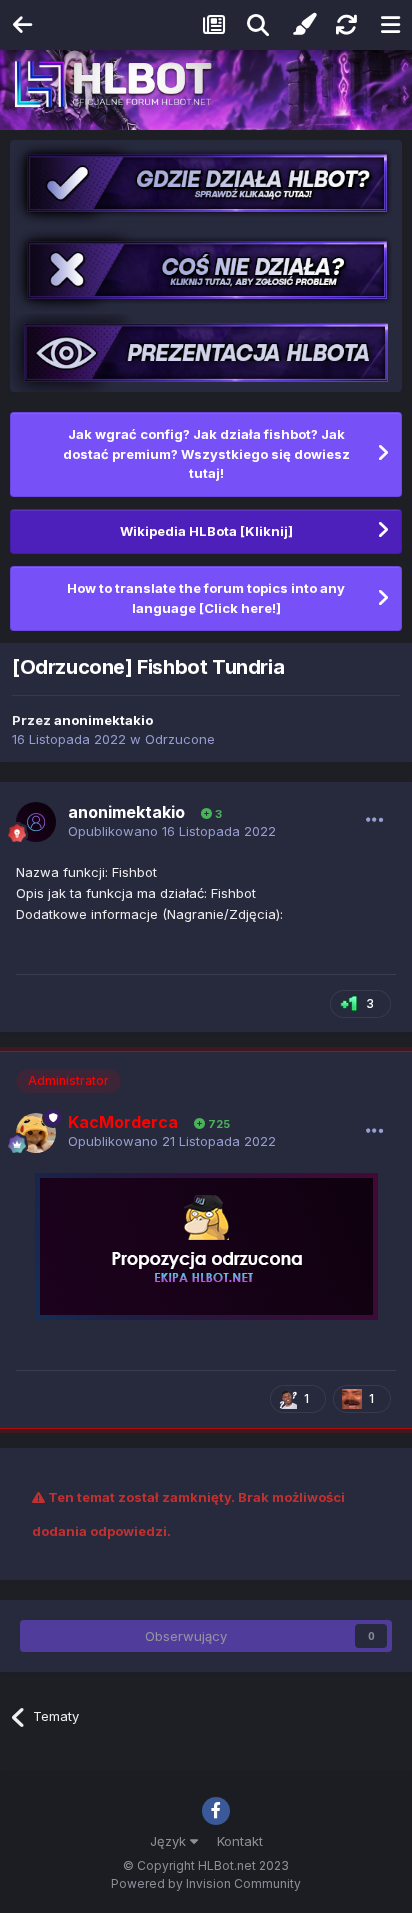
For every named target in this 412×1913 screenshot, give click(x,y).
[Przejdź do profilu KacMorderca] (36, 1133)
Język (170, 1841)
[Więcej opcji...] (375, 820)
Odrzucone (180, 739)
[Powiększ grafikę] (206, 1245)
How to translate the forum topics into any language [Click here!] (206, 598)
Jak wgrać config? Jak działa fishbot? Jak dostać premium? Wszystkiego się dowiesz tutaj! (206, 453)
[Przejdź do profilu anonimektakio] (36, 822)
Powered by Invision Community (206, 1883)
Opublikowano (172, 831)
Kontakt (240, 1841)
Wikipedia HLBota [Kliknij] (206, 531)
